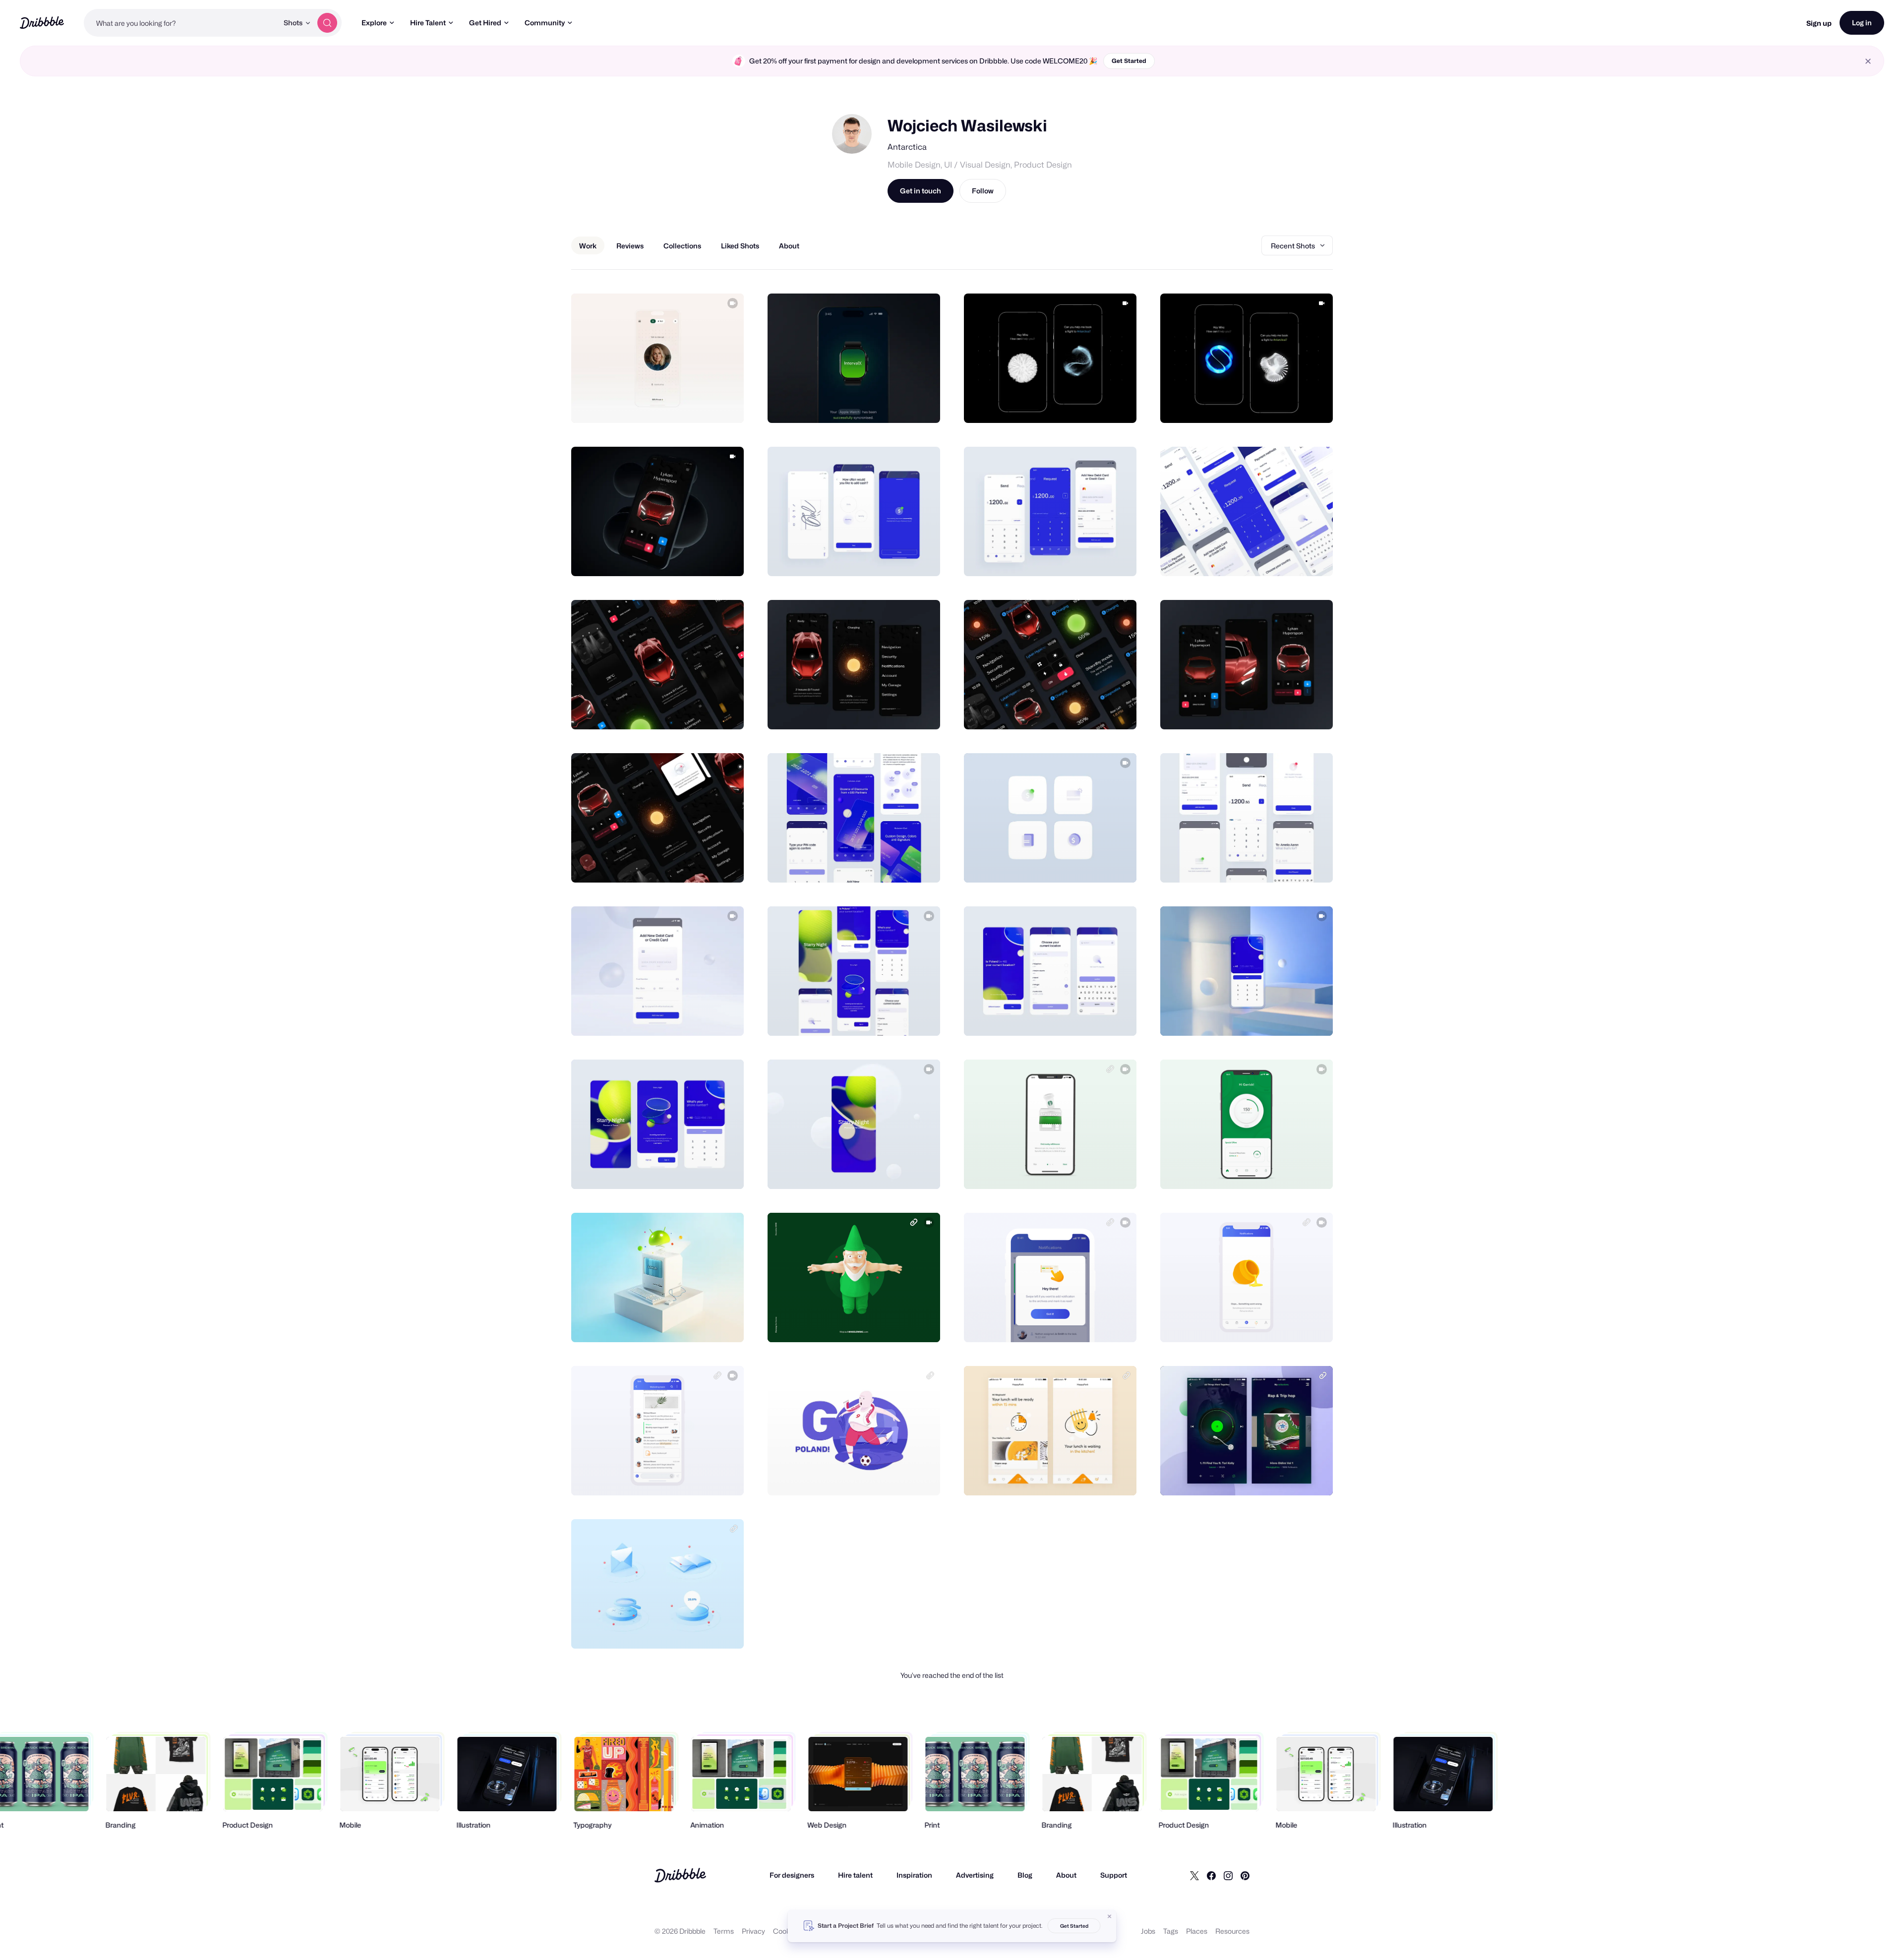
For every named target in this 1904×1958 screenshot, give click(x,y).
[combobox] (181, 23)
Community (545, 23)
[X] (1194, 1875)
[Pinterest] (1245, 1875)
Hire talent (855, 1875)
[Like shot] (725, 405)
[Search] (327, 23)
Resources (1232, 1931)
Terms (724, 1931)
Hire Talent (428, 23)
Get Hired (485, 23)
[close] (1868, 61)
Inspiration (914, 1875)
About (1066, 1875)
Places (1197, 1931)
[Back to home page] (42, 23)
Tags (1171, 1931)
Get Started (1129, 61)
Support (1114, 1875)
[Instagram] (1228, 1875)
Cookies (786, 1931)
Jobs (1148, 1931)
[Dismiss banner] (1110, 1916)
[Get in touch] (686, 405)
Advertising (975, 1875)
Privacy (753, 1931)
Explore (374, 23)
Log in (1862, 23)
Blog (1025, 1875)
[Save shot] (706, 405)
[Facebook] (1211, 1875)
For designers (792, 1875)
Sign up (1819, 23)
